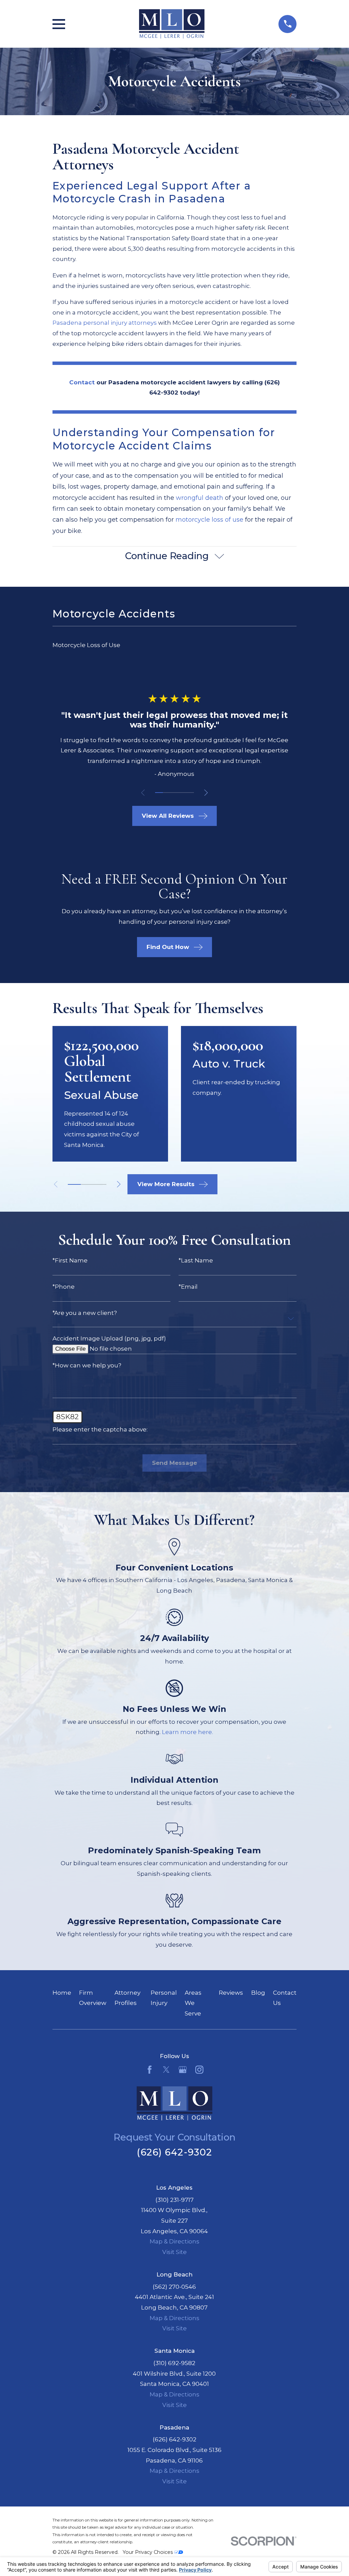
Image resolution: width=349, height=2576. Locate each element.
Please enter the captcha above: (100, 1430)
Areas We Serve (193, 2003)
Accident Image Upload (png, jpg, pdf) (109, 1339)
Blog (258, 1993)
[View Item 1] (159, 793)
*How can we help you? (87, 1366)
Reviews (231, 1993)
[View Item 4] (182, 793)
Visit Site (174, 2252)
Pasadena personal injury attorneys (105, 323)
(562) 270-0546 (174, 2287)
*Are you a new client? (85, 1313)
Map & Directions (174, 2241)
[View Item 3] (175, 793)
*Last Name (196, 1261)
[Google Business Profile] (183, 2070)
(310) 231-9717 (174, 2200)
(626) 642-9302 (174, 2152)
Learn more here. (187, 1732)
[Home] (172, 24)
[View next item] (206, 793)
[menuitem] (175, 645)
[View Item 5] (190, 793)
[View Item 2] (167, 793)
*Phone (64, 1287)
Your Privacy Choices (148, 2552)
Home (62, 1993)
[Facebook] (150, 2070)
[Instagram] (199, 2070)
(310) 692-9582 (174, 2363)
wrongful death (200, 498)
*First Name (70, 1261)
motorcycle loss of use (209, 520)
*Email (188, 1287)
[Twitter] (166, 2070)
